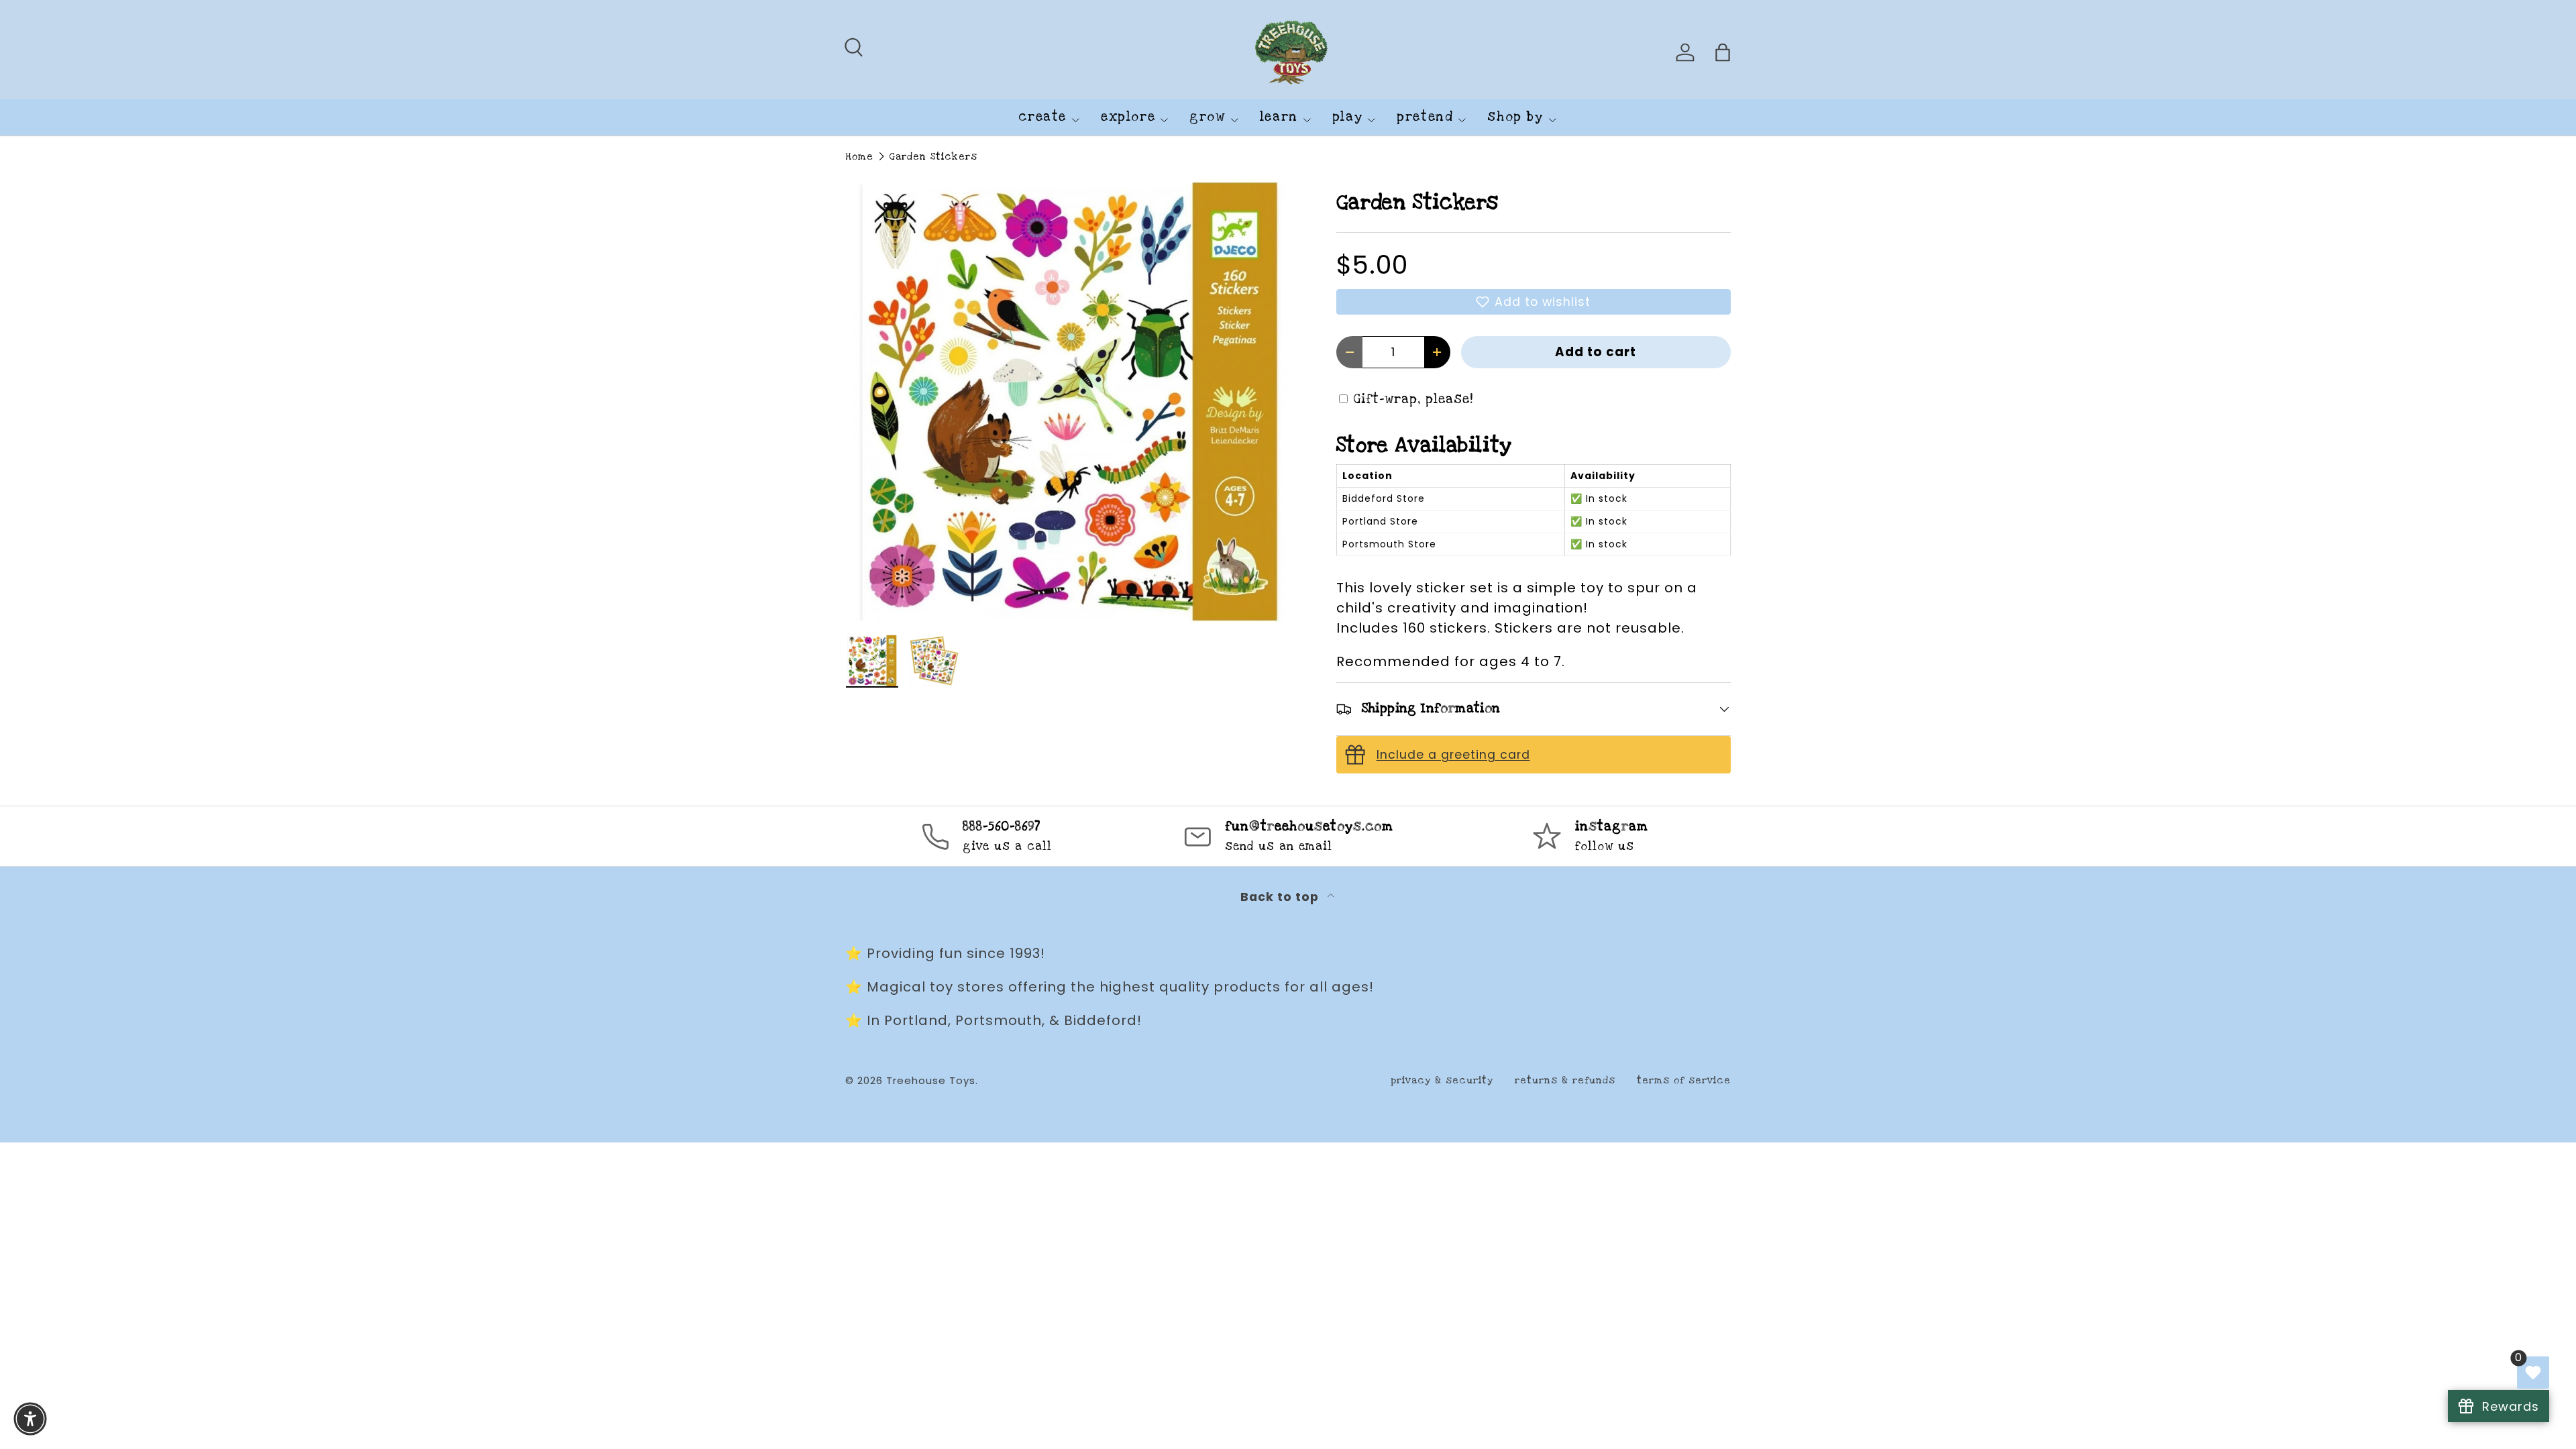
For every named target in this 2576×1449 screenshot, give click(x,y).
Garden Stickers (933, 157)
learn (1279, 117)
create (1042, 117)
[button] (1534, 302)
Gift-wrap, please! (1413, 399)
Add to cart (1596, 352)
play (1347, 117)
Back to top (1281, 897)
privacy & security (1442, 1080)
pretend (1425, 117)
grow (1207, 117)
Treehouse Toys (931, 1080)
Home (859, 157)
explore (1128, 117)
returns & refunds (1565, 1080)
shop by (1515, 117)
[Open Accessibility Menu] (30, 1419)
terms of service (1684, 1080)
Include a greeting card (1453, 755)
